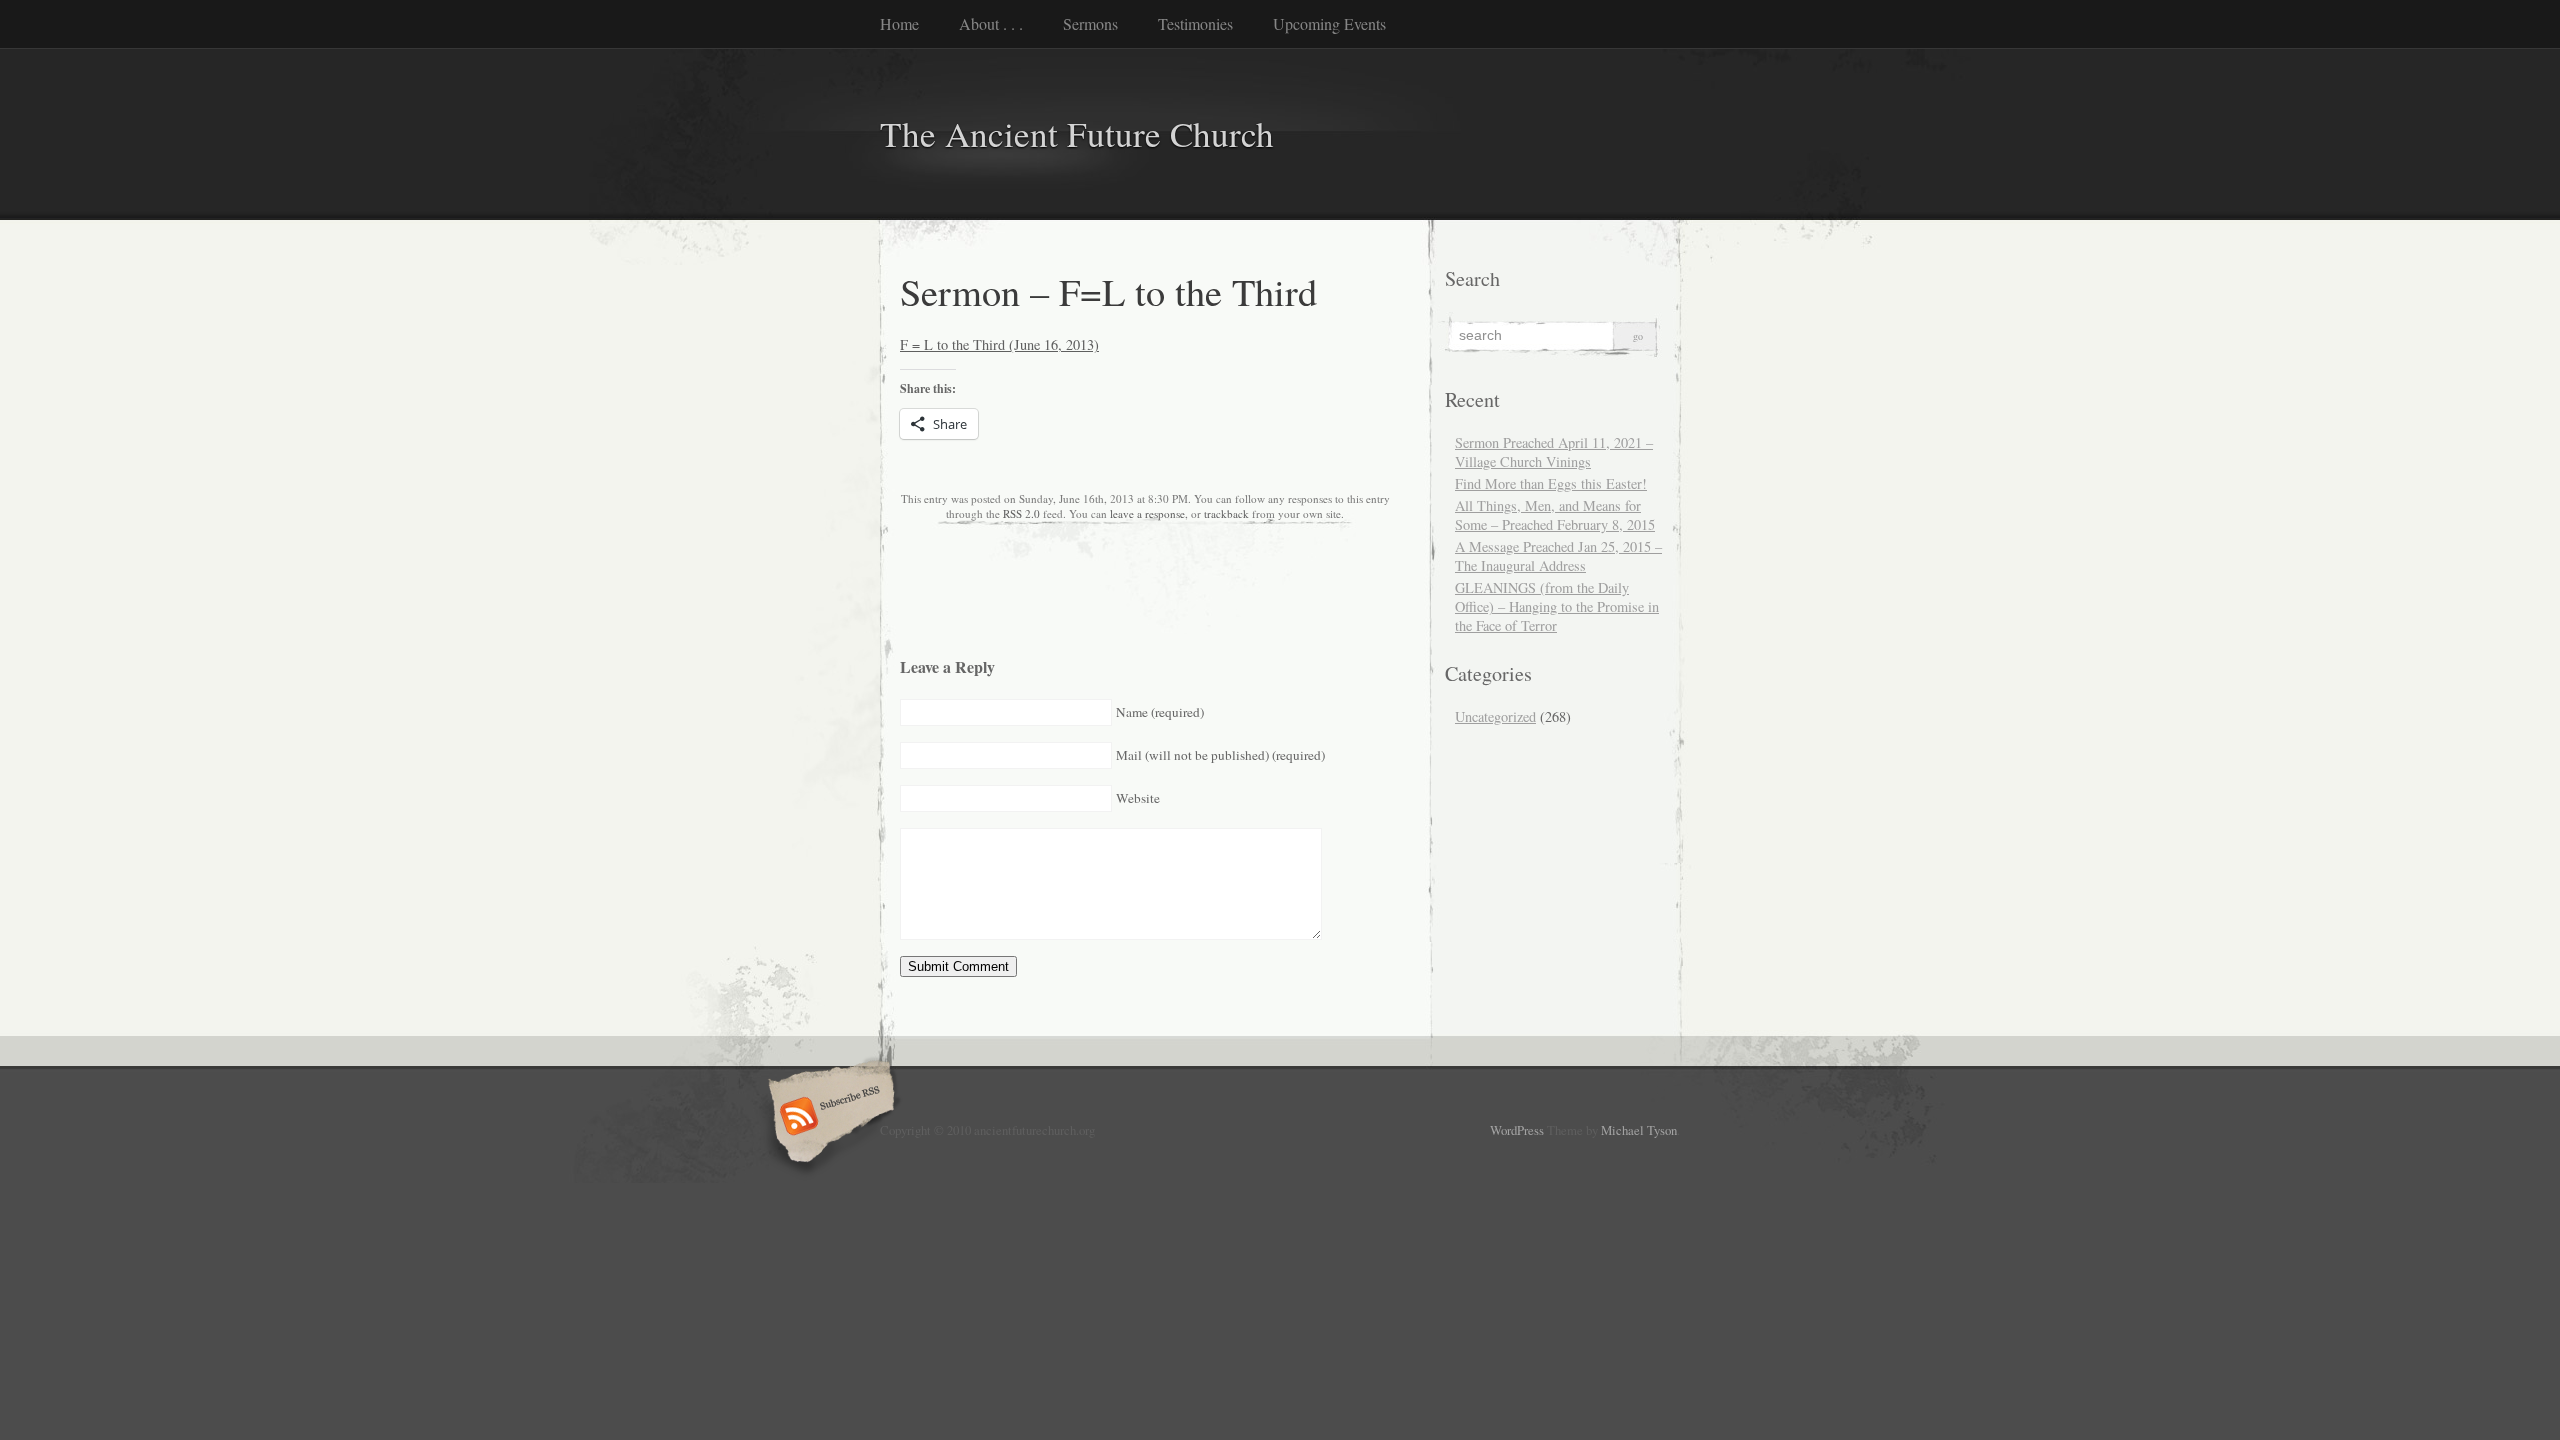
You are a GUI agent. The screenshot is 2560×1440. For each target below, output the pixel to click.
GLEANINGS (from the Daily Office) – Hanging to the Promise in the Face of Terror (1557, 606)
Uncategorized (1495, 716)
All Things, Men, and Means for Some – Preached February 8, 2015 (1555, 515)
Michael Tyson (1639, 1130)
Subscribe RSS (828, 1118)
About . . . (991, 23)
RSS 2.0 (1021, 513)
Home (899, 23)
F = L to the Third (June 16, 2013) (999, 344)
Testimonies (1195, 23)
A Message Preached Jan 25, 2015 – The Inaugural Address (1558, 556)
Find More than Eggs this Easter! (1551, 483)
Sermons (1090, 23)
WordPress (1517, 1130)
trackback (1226, 513)
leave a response (1147, 513)
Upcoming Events (1329, 23)
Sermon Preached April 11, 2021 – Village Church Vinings (1554, 452)
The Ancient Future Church (1077, 133)
